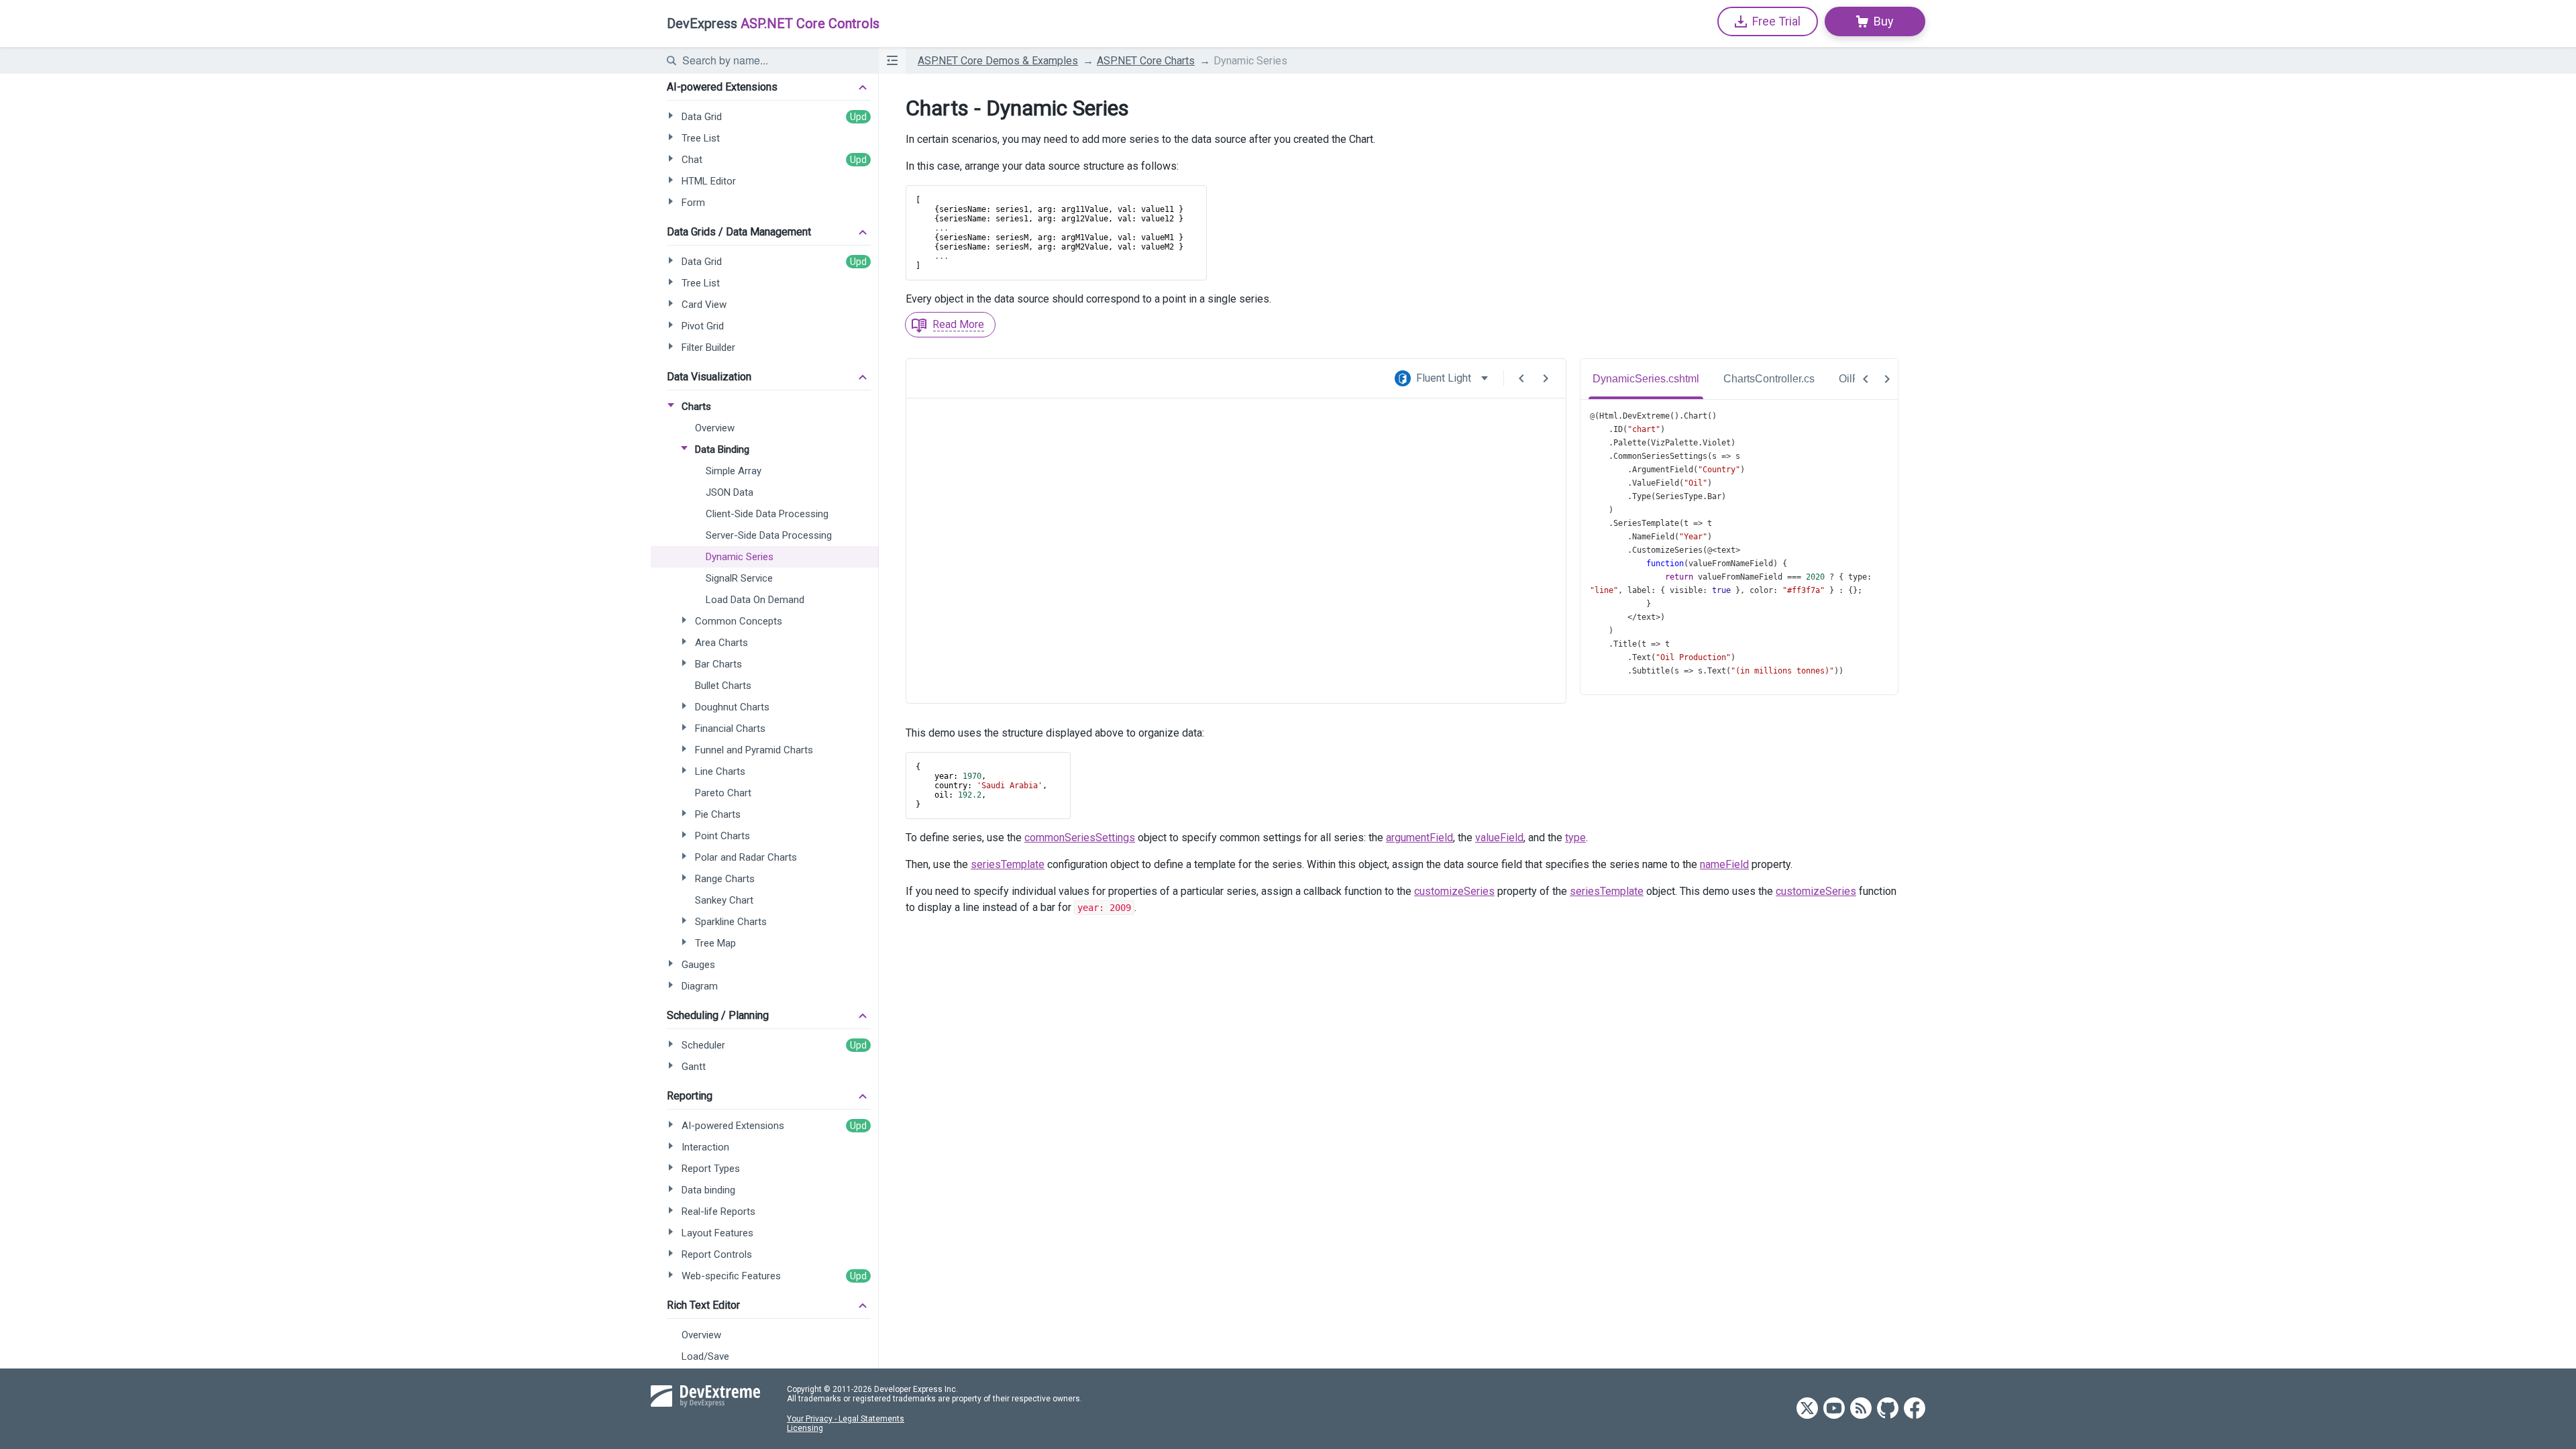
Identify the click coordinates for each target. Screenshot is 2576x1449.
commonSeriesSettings (1080, 838)
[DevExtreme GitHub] (1888, 1409)
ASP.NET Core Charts (1146, 61)
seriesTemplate (1008, 864)
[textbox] (772, 60)
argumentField (1419, 838)
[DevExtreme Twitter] (1807, 1409)
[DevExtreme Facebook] (1915, 1409)
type (1575, 838)
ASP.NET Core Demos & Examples (998, 61)
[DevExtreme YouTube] (1834, 1409)
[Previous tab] (1866, 379)
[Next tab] (1887, 379)
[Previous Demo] (1521, 378)
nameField (1724, 864)
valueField (1499, 838)
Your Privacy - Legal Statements (846, 1419)
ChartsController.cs (1769, 379)
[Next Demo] (1546, 378)
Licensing (805, 1428)
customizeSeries (1454, 891)
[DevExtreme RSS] (1861, 1409)
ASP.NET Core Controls (773, 23)
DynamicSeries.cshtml (1646, 379)
